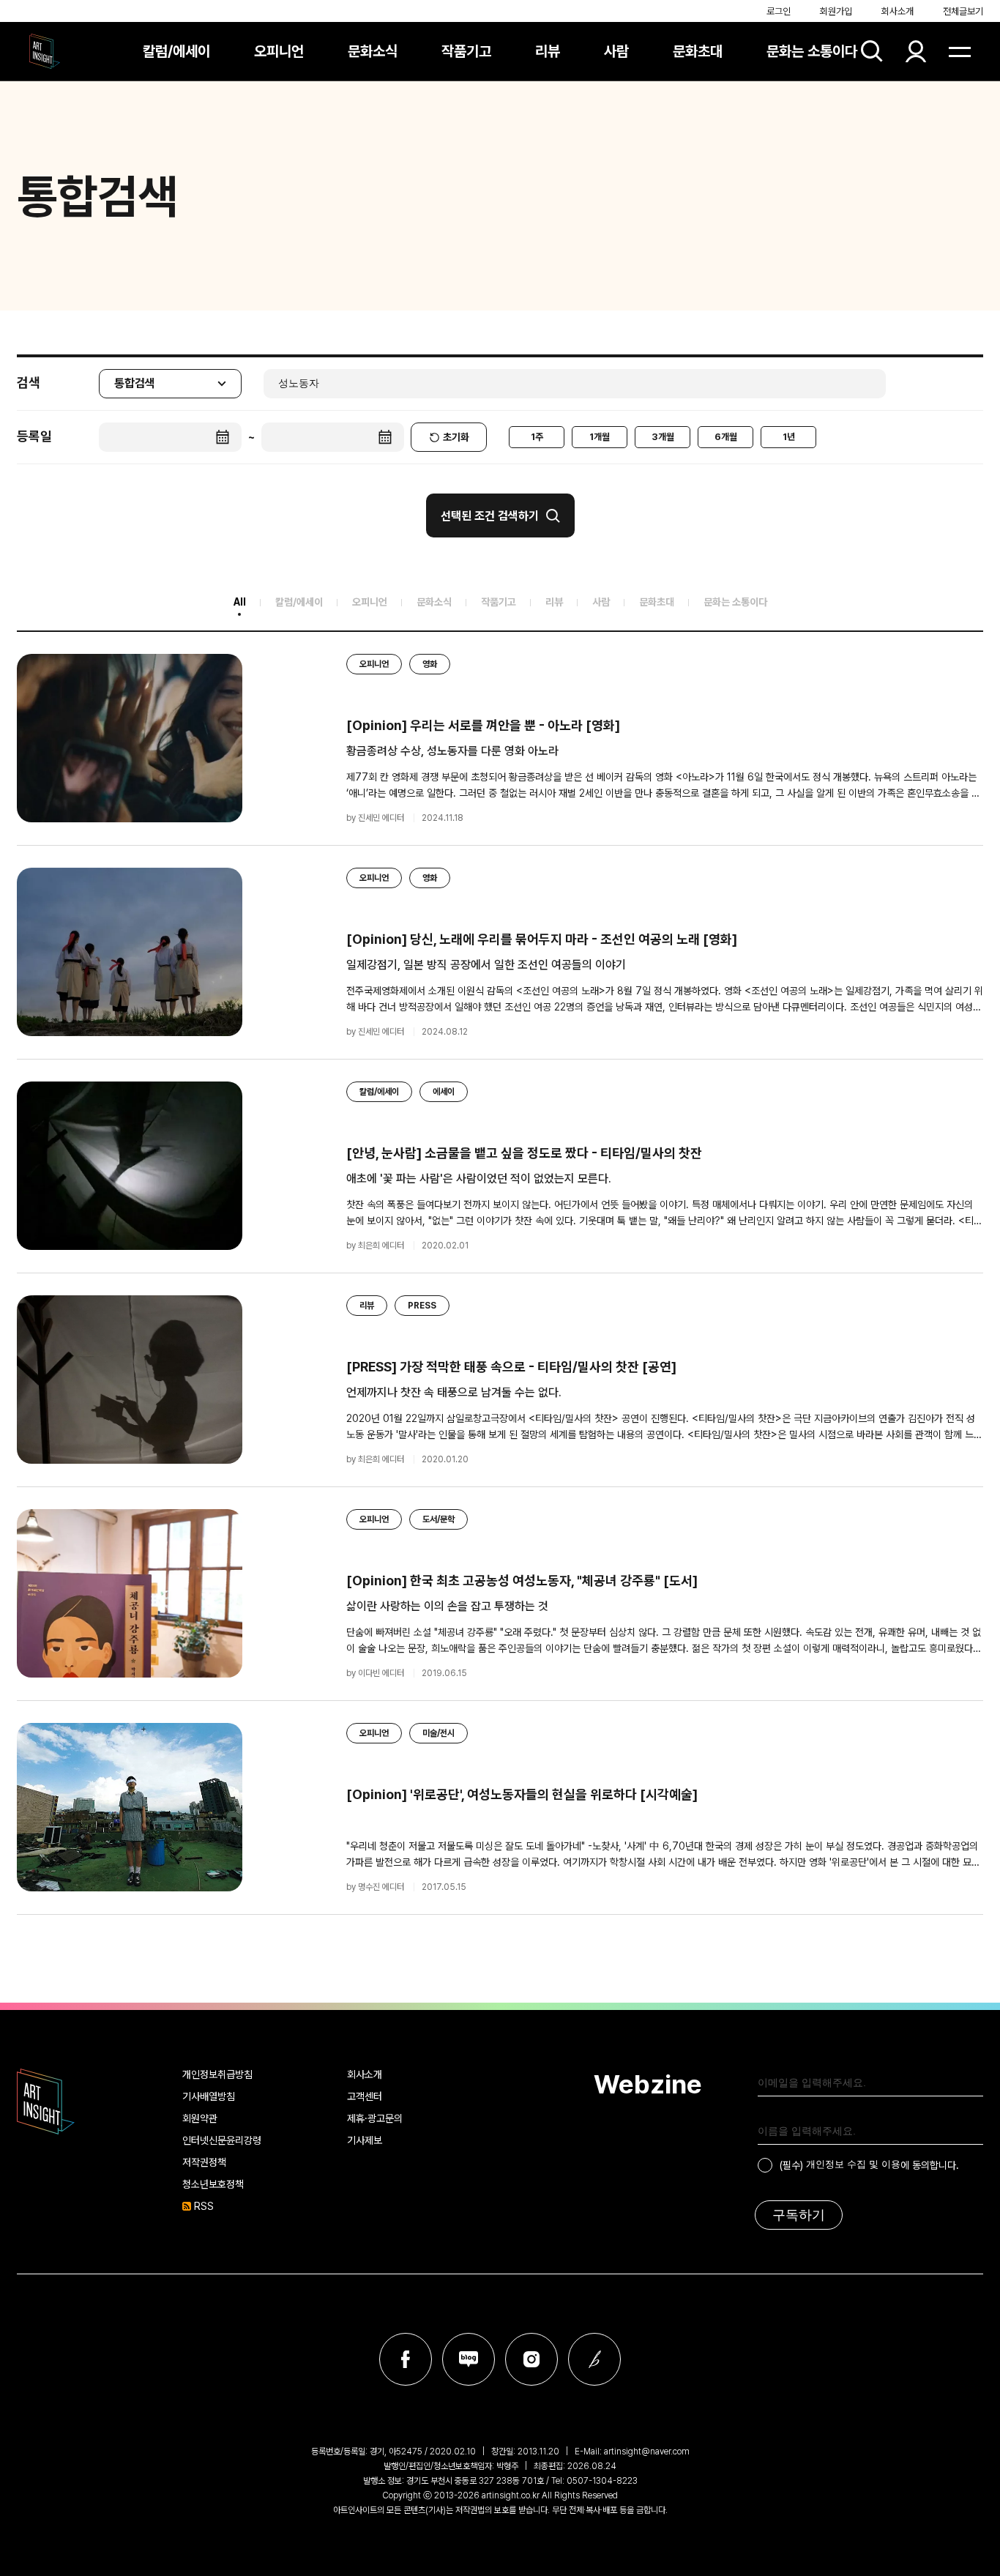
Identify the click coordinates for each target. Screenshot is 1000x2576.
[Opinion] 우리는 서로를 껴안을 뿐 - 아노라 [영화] (483, 725)
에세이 (444, 1092)
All (240, 602)
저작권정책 (204, 2162)
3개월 (663, 437)
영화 (430, 664)
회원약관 (200, 2118)
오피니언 (279, 51)
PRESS (422, 1306)
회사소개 (898, 11)
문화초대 (698, 51)
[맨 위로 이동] (960, 1965)
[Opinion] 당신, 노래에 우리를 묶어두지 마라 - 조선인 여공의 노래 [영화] (542, 939)
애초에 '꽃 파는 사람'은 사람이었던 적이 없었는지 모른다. (479, 1179)
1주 (537, 437)
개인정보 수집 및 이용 (853, 2164)
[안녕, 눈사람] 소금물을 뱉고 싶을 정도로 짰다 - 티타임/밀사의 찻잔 (524, 1153)
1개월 (600, 437)
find (872, 51)
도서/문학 (439, 1519)
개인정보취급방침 (217, 2074)
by (375, 818)
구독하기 (799, 2215)
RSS (204, 2206)
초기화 (456, 437)
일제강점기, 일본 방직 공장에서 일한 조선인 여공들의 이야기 (486, 965)
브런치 (594, 2359)
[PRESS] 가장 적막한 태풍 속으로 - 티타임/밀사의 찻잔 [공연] (511, 1367)
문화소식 (373, 51)
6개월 (726, 437)
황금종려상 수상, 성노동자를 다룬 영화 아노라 (452, 751)
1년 (789, 437)
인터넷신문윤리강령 (222, 2140)
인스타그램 (531, 2359)
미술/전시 (439, 1733)
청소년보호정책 (213, 2184)
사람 (616, 51)
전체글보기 (963, 11)
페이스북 (406, 2359)
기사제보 (365, 2140)
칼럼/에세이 (176, 51)
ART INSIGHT (46, 2102)
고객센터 (365, 2096)
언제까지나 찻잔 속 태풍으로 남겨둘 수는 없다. (454, 1392)
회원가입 (836, 11)
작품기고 (466, 51)
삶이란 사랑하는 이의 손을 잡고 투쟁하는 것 (447, 1606)
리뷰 (548, 51)
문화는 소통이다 (812, 51)
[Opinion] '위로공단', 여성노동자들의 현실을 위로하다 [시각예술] (522, 1794)
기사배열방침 (209, 2096)
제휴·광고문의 (375, 2118)
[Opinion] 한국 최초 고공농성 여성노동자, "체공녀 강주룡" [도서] (522, 1581)
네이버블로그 (469, 2359)
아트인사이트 (45, 51)
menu (960, 51)
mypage (916, 51)
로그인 (779, 11)
